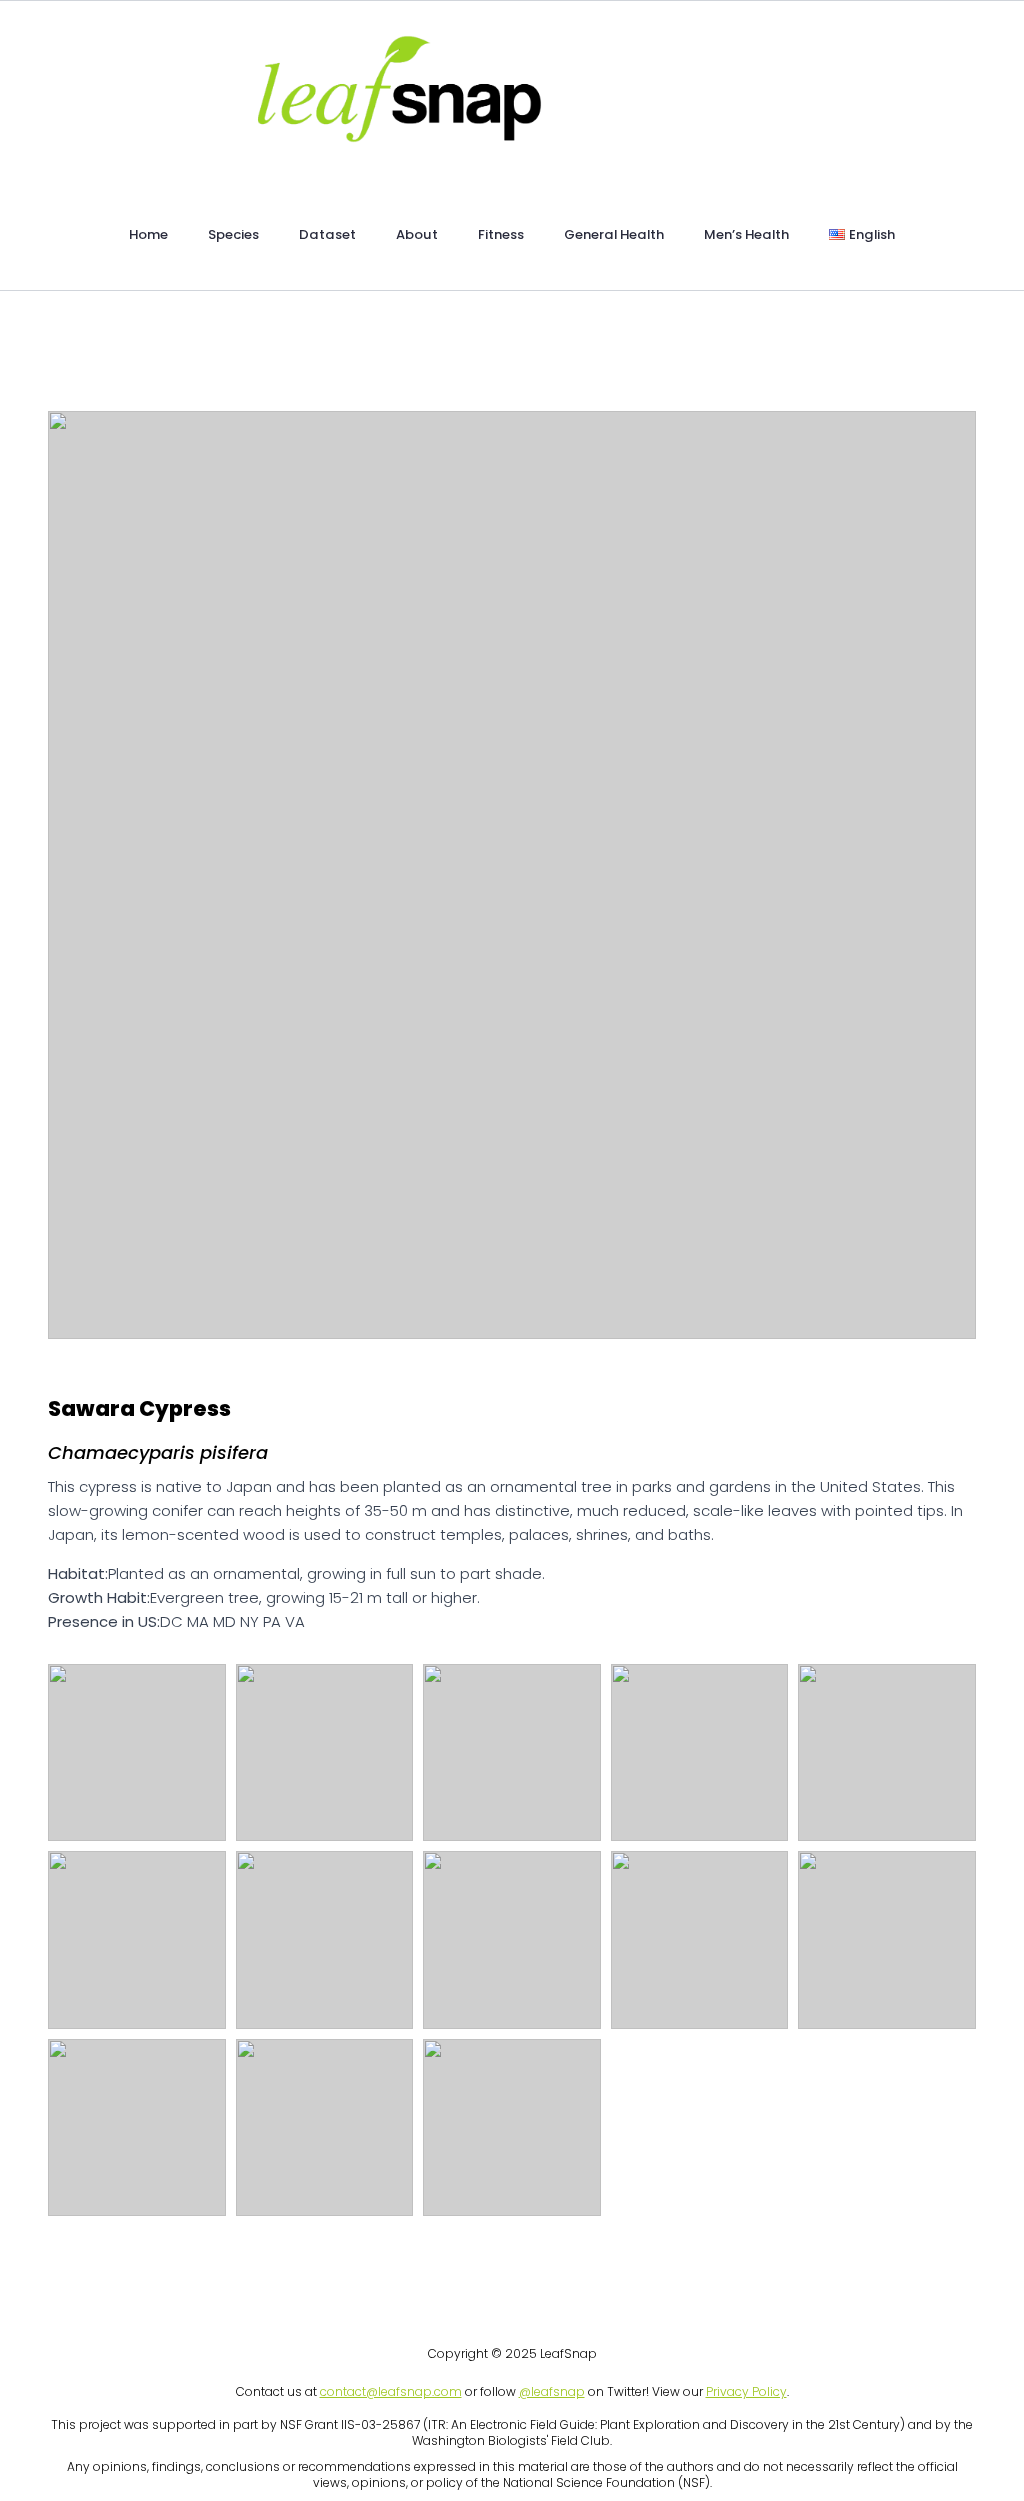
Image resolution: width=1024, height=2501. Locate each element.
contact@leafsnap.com (391, 2391)
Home (148, 234)
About (417, 234)
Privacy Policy (746, 2391)
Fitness (501, 234)
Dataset (327, 234)
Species (233, 234)
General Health (614, 234)
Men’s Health (746, 234)
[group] (512, 875)
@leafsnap (552, 2391)
